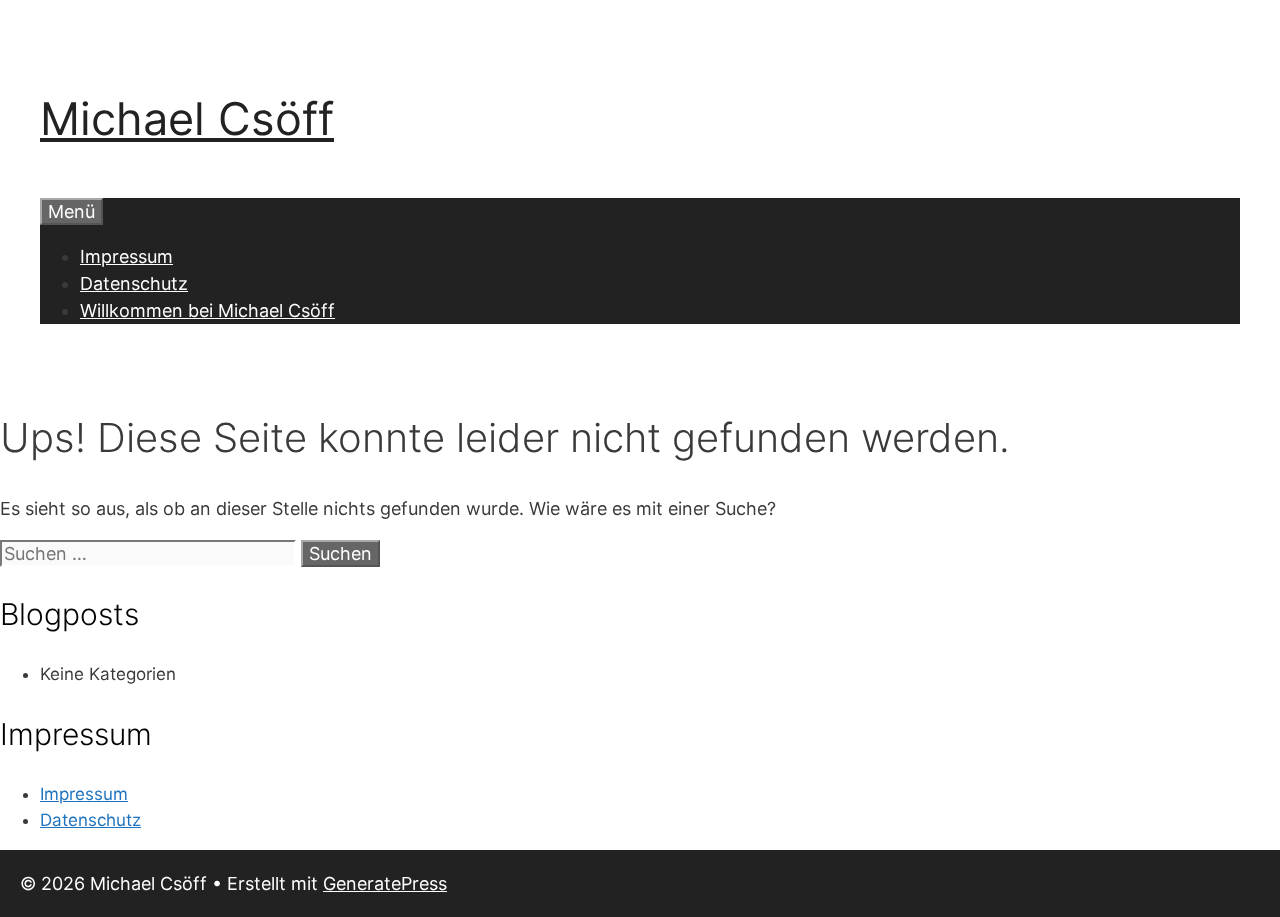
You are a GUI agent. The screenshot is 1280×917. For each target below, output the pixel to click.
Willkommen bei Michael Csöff (207, 310)
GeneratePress (385, 883)
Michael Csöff (187, 118)
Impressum (126, 256)
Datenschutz (134, 283)
